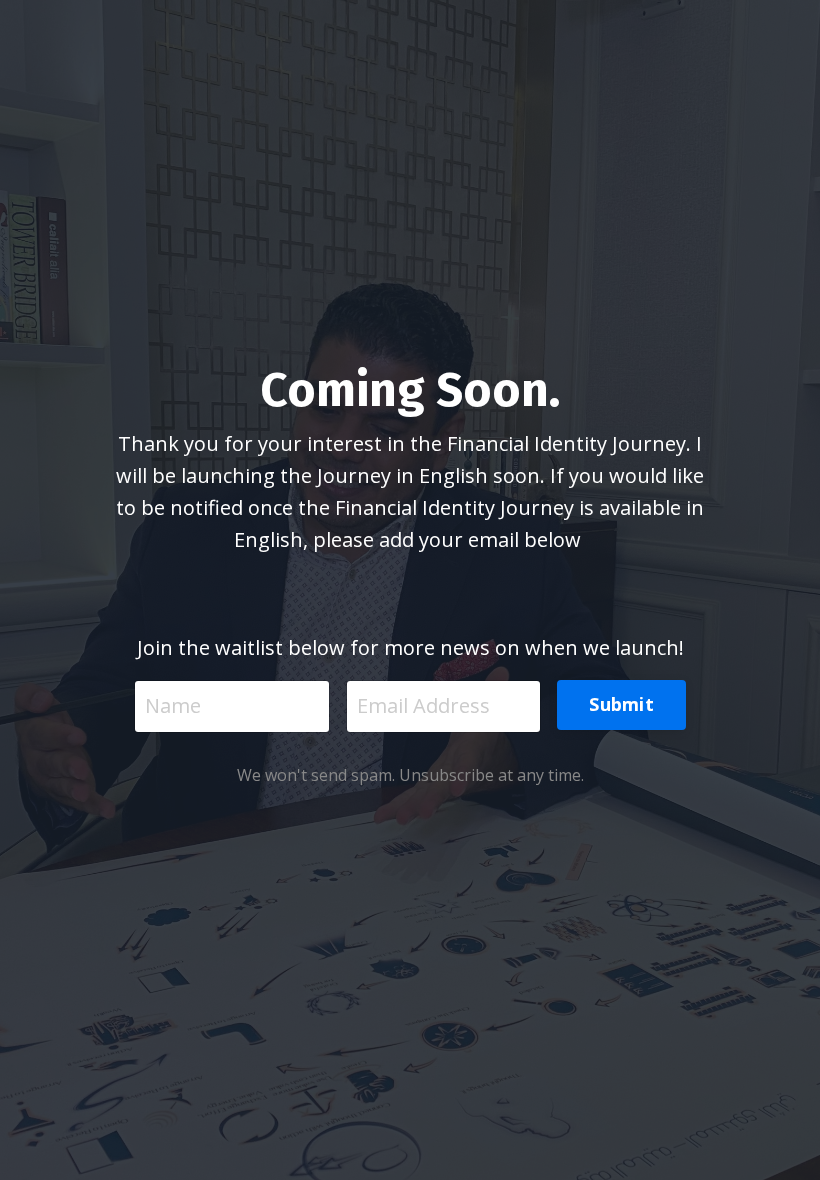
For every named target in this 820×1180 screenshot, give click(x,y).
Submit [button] (621, 704)
